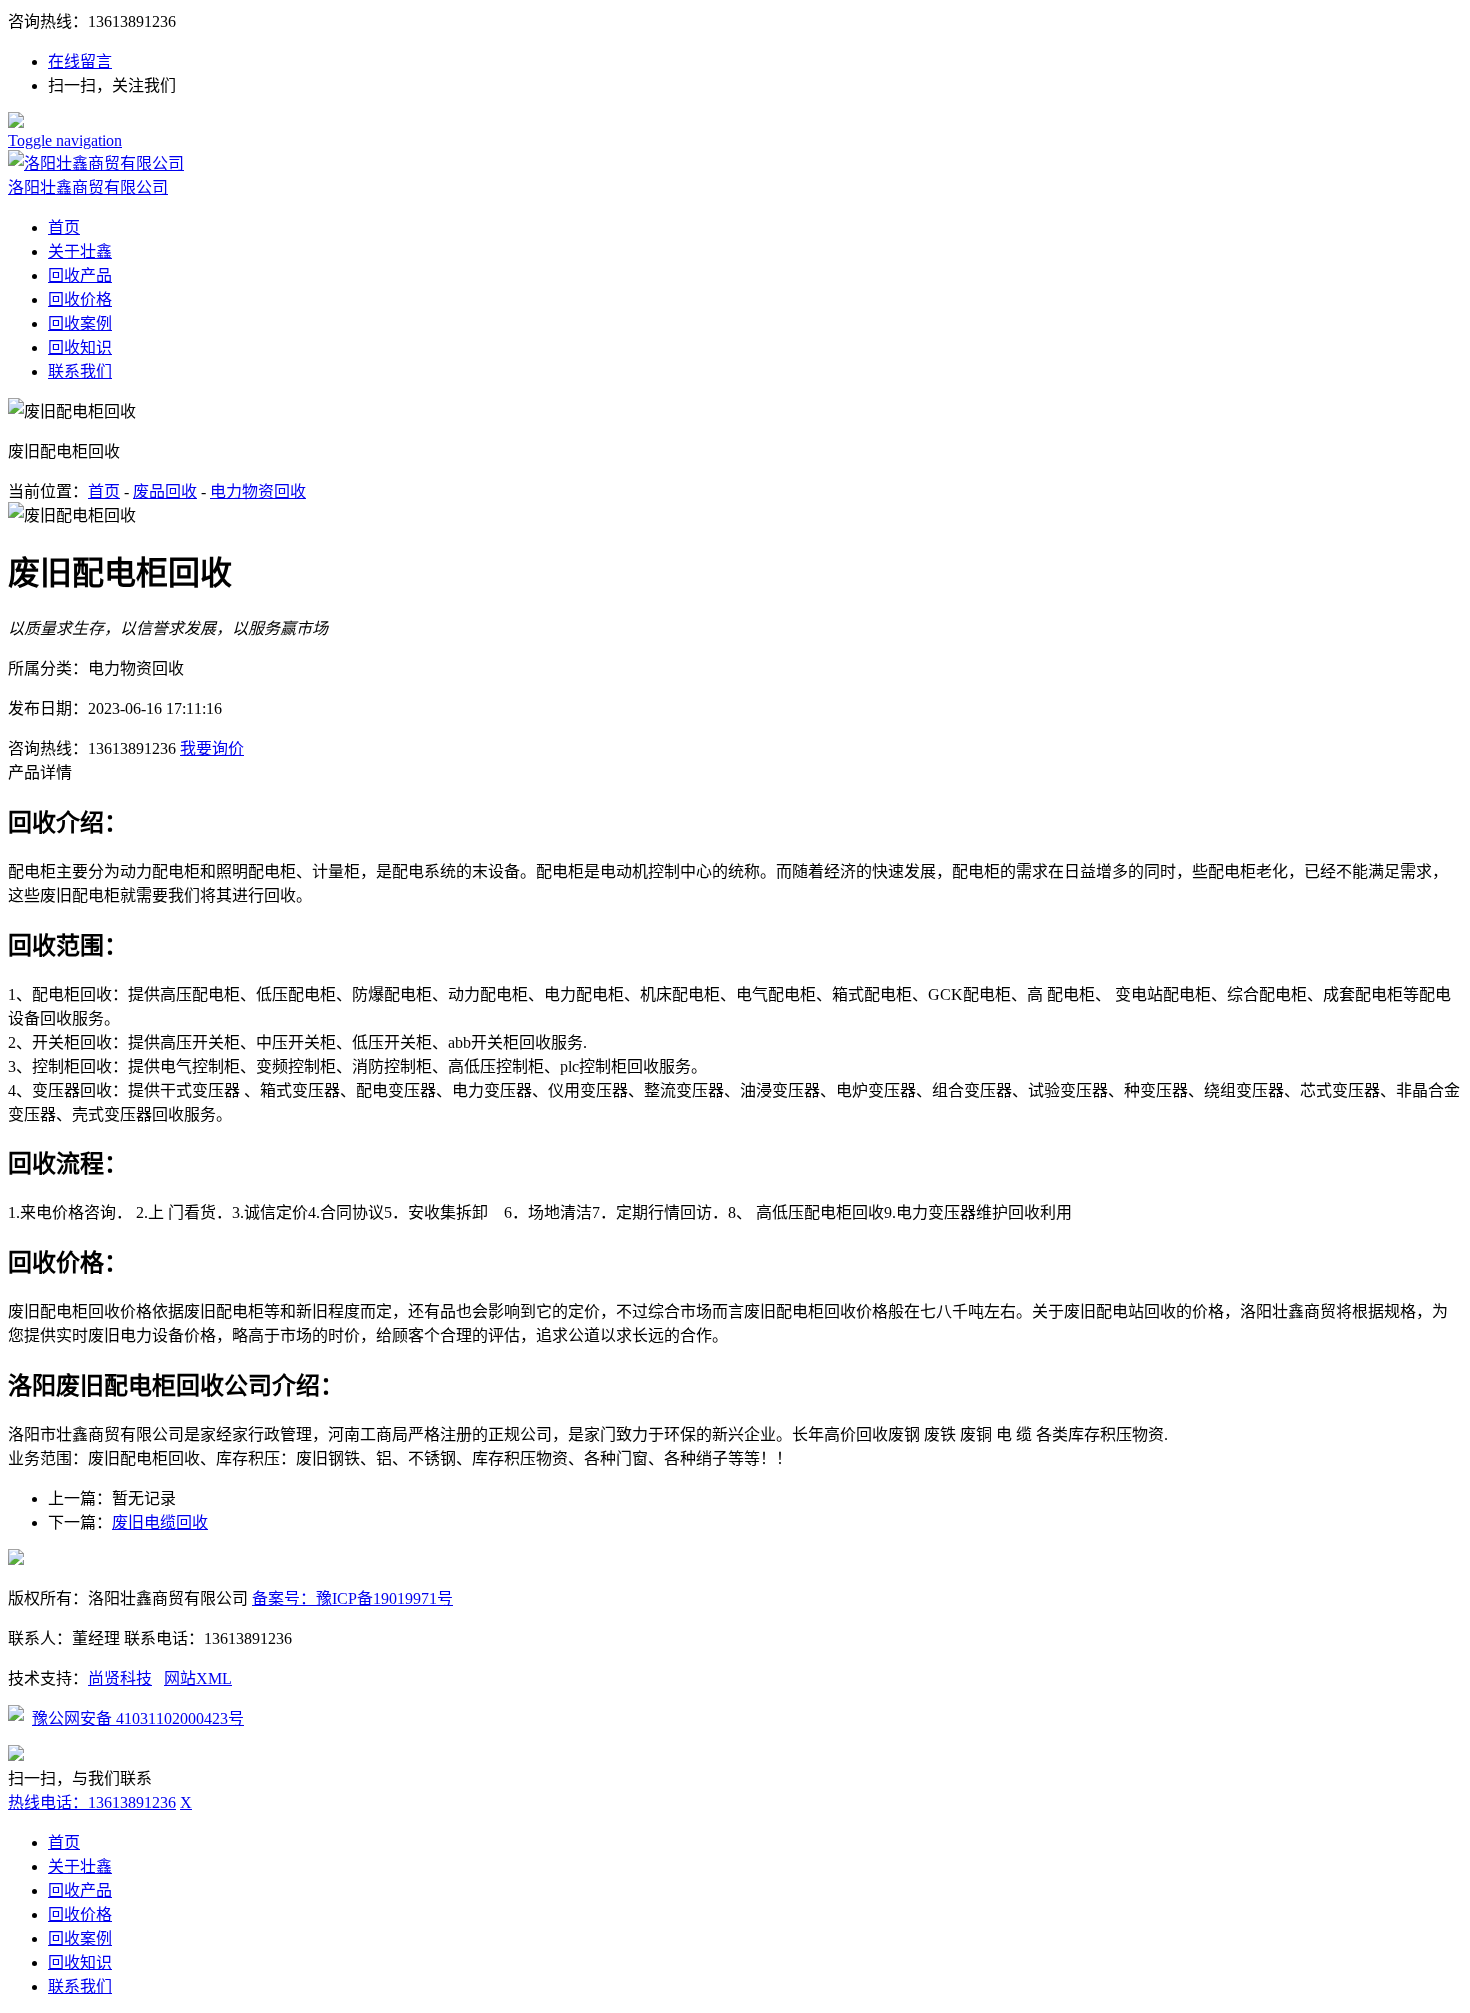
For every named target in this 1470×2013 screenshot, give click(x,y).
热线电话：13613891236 (92, 1802)
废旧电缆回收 (160, 1522)
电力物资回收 (258, 491)
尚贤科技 (120, 1678)
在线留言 (80, 61)
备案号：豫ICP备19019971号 (352, 1598)
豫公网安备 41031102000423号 (138, 1718)
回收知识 (80, 347)
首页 (64, 227)
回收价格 (80, 299)
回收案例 (80, 323)
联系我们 (80, 371)
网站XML (198, 1678)
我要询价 (212, 748)
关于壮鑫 (80, 251)
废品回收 (165, 491)
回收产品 (80, 275)
